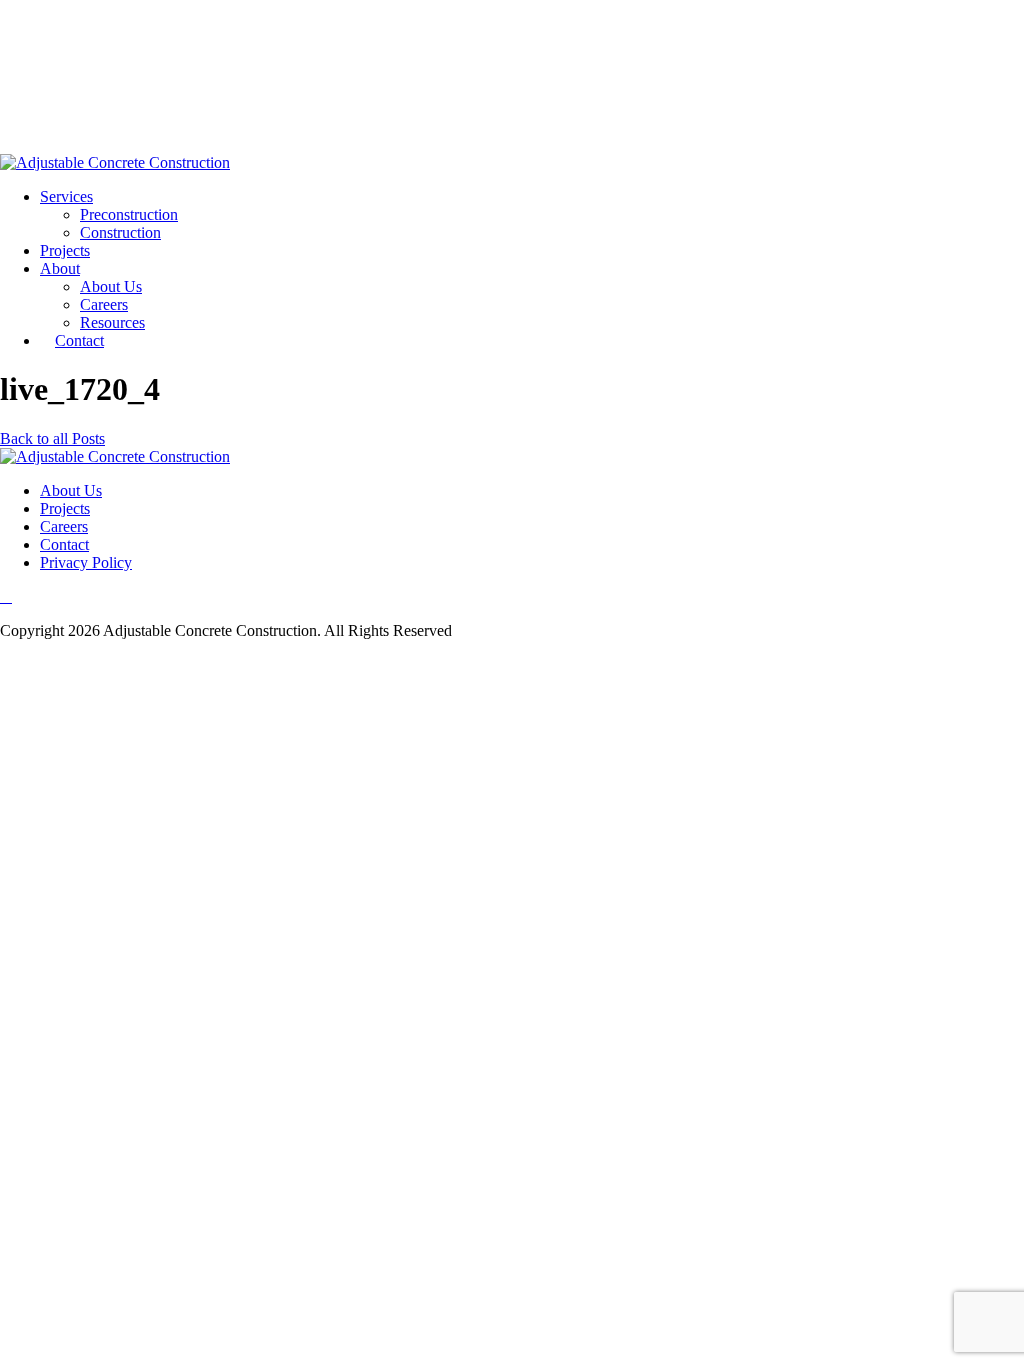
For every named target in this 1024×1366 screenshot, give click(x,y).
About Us (111, 286)
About (60, 268)
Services (66, 196)
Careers (104, 304)
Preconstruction (129, 214)
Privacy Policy (86, 562)
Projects (65, 250)
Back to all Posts (52, 438)
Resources (112, 322)
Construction (120, 232)
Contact (79, 340)
